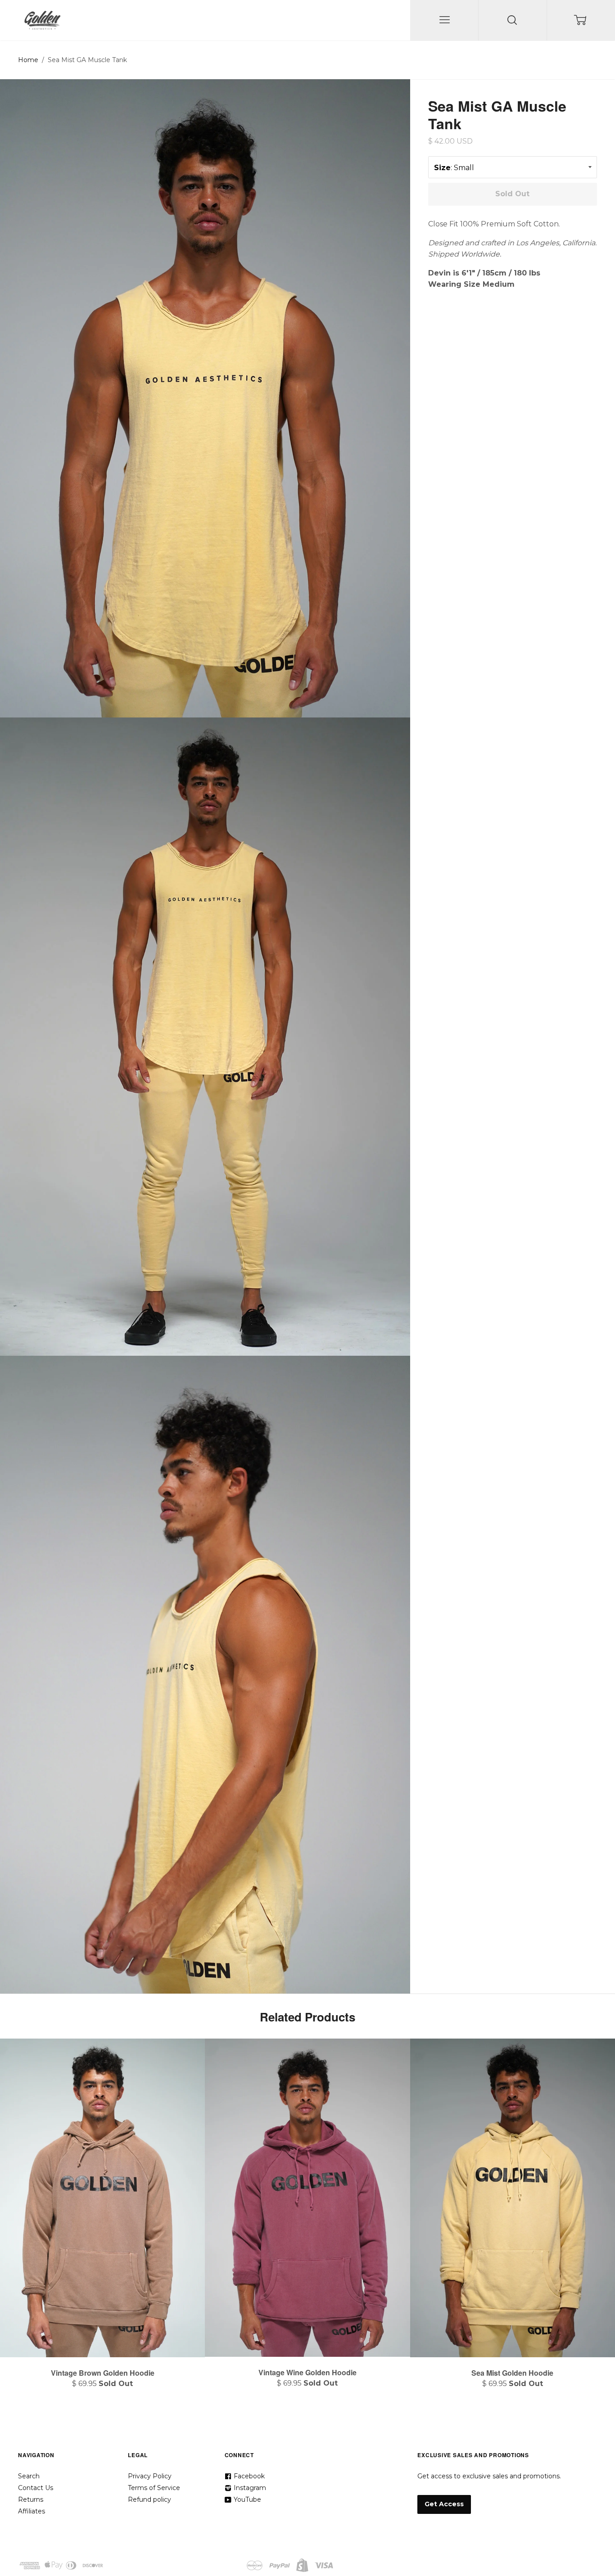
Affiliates (32, 2511)
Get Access (444, 2504)
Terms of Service (154, 2488)
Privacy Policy (150, 2476)
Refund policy (149, 2499)
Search (29, 2476)
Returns (31, 2499)
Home (28, 60)
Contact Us (36, 2488)
